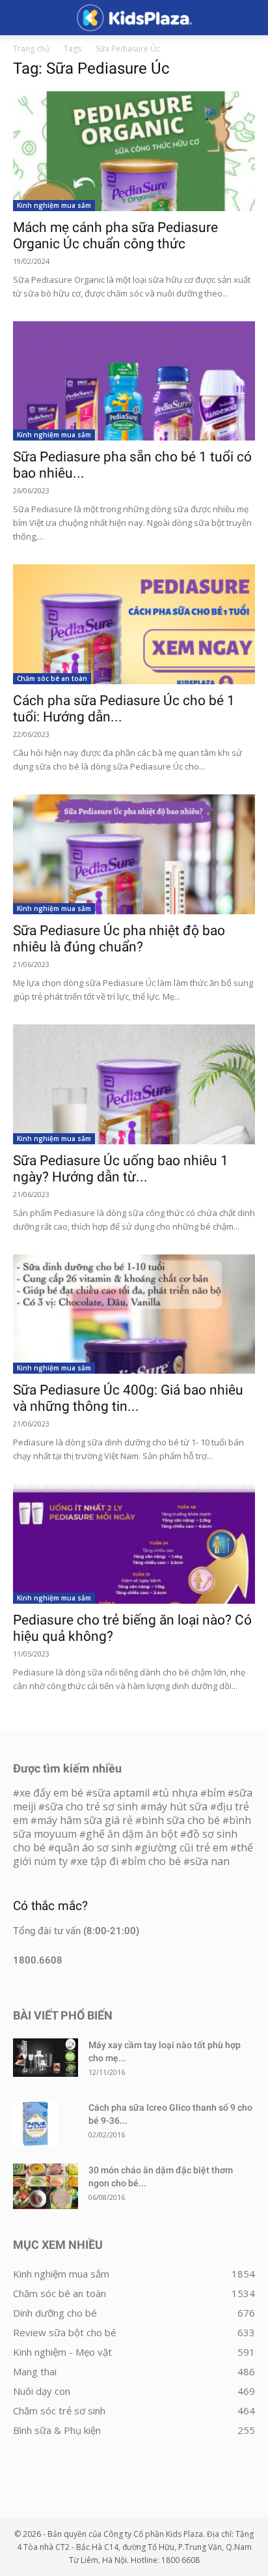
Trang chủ (31, 49)
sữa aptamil (121, 1793)
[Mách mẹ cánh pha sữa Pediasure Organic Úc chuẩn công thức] (134, 151)
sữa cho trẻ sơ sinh (91, 1806)
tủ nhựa (178, 1793)
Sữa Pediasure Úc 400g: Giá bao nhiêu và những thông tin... (128, 1398)
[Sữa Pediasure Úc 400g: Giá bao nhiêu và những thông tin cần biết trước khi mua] (134, 1314)
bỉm (216, 1793)
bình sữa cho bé (181, 1820)
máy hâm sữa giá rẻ (85, 1820)
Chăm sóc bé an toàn (52, 678)
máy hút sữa (177, 1806)
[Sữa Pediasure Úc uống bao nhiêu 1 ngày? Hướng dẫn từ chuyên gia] (134, 1084)
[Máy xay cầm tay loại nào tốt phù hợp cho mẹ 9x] (46, 2058)
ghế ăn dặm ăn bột (132, 1834)
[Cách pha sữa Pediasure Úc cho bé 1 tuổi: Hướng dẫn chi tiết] (134, 624)
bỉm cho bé (154, 1861)
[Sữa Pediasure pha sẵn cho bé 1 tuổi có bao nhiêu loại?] (134, 381)
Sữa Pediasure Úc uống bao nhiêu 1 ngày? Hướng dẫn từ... (121, 1169)
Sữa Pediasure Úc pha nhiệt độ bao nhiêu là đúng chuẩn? (119, 939)
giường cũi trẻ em (184, 1847)
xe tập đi (98, 1861)
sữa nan (210, 1861)
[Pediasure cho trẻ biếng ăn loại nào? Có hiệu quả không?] (134, 1544)
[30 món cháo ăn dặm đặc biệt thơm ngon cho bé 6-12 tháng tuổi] (46, 2186)
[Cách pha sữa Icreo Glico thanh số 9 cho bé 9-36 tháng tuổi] (36, 2124)
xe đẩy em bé (53, 1793)
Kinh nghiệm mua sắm (54, 205)
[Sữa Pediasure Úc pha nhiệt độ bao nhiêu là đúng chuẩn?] (134, 854)
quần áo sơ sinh (93, 1847)
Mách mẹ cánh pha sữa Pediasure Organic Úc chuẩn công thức (115, 236)
